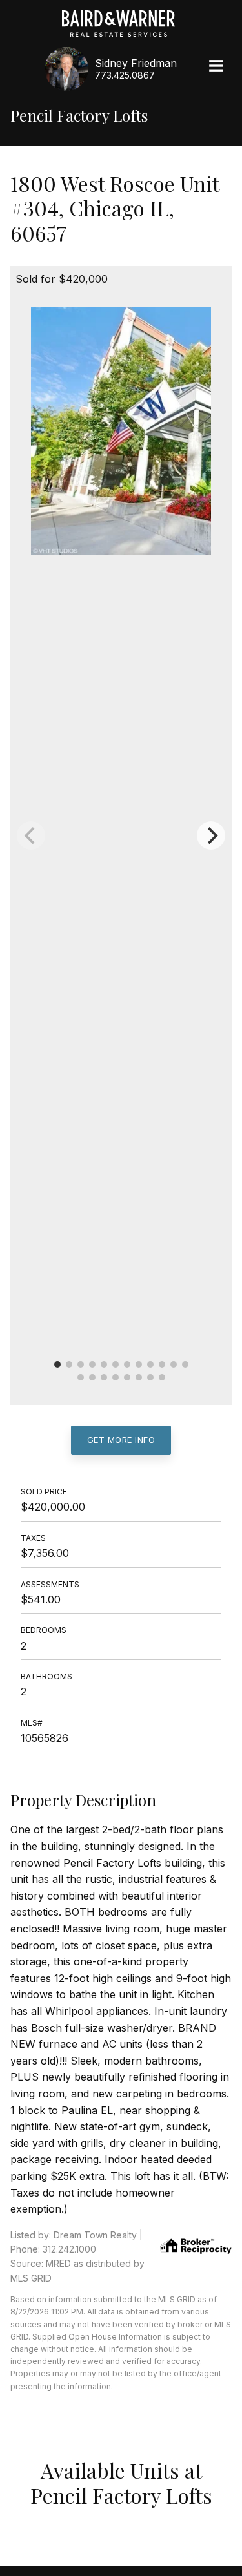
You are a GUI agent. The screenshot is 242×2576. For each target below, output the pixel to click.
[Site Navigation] (216, 67)
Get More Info (121, 1440)
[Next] (211, 835)
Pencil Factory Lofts (79, 116)
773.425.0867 (125, 75)
